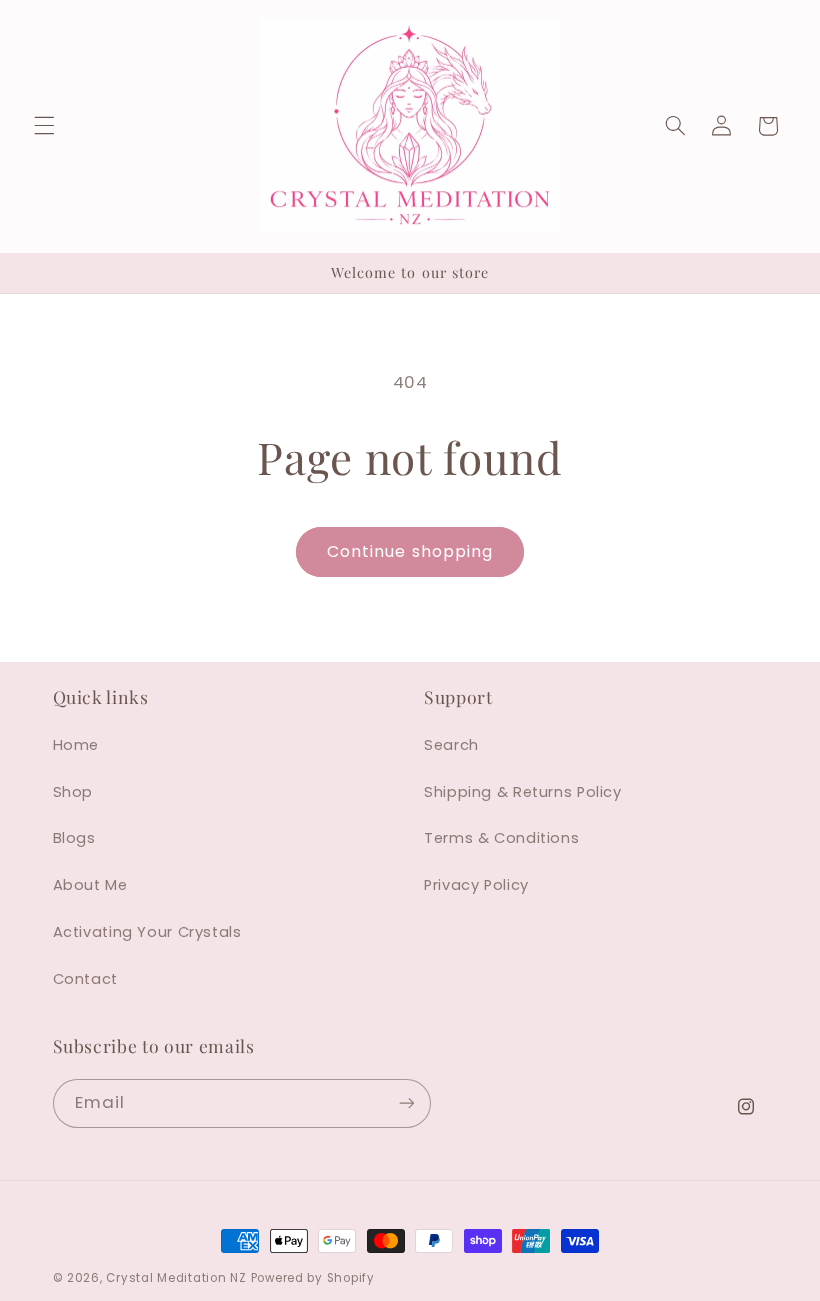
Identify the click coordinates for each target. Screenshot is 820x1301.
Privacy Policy (476, 885)
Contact (85, 979)
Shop (73, 792)
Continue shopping (410, 551)
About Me (90, 885)
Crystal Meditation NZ (176, 1278)
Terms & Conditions (501, 838)
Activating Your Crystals (147, 932)
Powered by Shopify (313, 1278)
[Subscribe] (406, 1103)
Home (76, 745)
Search (451, 745)
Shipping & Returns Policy (523, 792)
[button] (44, 126)
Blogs (74, 838)
